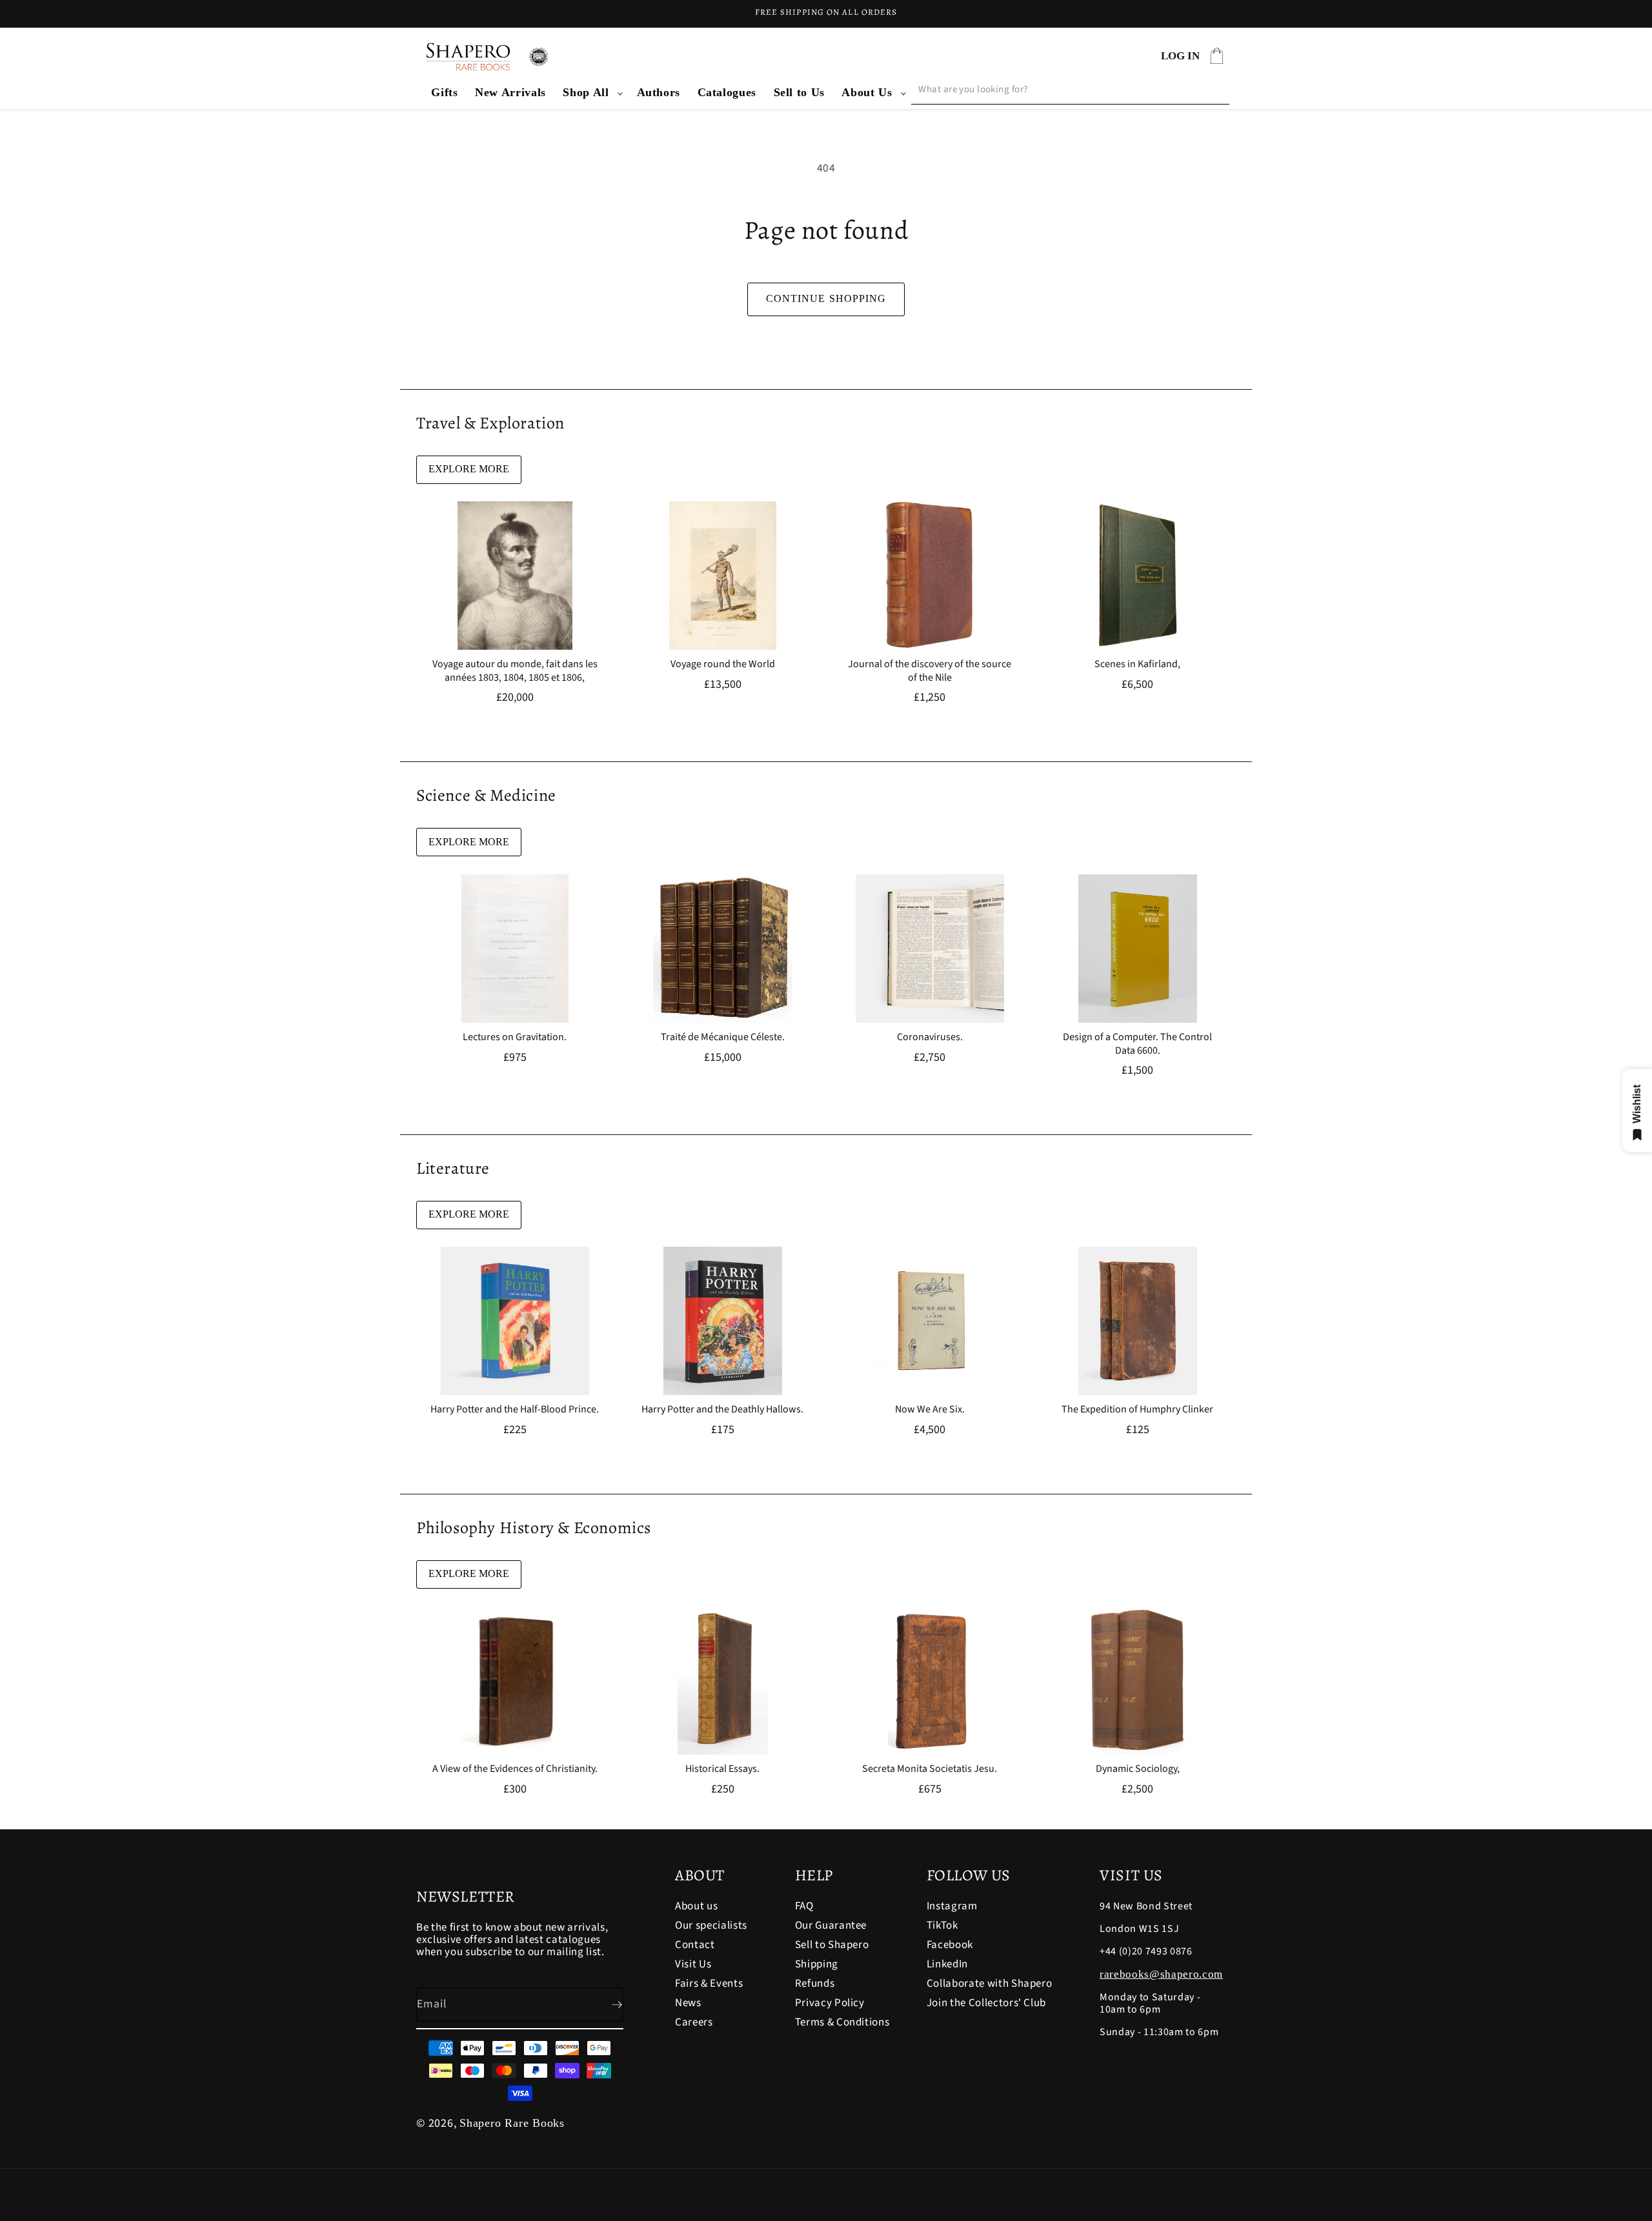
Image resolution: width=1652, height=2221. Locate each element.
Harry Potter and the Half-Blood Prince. (515, 1410)
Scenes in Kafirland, (1137, 664)
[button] (591, 93)
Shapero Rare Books (512, 2123)
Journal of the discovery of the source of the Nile (930, 671)
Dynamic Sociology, (1137, 1769)
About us (696, 1907)
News (688, 2003)
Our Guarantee (831, 1925)
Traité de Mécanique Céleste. (722, 1037)
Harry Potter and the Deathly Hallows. (722, 1410)
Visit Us (693, 1964)
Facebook (950, 1945)
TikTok (942, 1925)
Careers (694, 2022)
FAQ (804, 1907)
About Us (867, 92)
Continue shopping (826, 298)
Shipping (817, 1964)
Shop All (586, 92)
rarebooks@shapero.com (1161, 1974)
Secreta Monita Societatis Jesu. (930, 1769)
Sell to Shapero (832, 1945)
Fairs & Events (709, 1984)
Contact (695, 1945)
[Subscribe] (607, 2005)
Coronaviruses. (930, 1037)
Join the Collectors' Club (987, 2003)
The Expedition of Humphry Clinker (1137, 1410)
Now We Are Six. (930, 1410)
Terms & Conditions (842, 2022)
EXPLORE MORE (469, 469)
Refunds (815, 1984)
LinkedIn (947, 1964)
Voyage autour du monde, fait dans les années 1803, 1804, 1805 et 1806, (515, 671)
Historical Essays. (722, 1769)
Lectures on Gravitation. (515, 1037)
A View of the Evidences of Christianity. (515, 1769)
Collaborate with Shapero (990, 1984)
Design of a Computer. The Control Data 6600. (1137, 1044)
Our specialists (711, 1925)
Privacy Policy (830, 2003)
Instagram (952, 1907)
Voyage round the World (722, 664)
